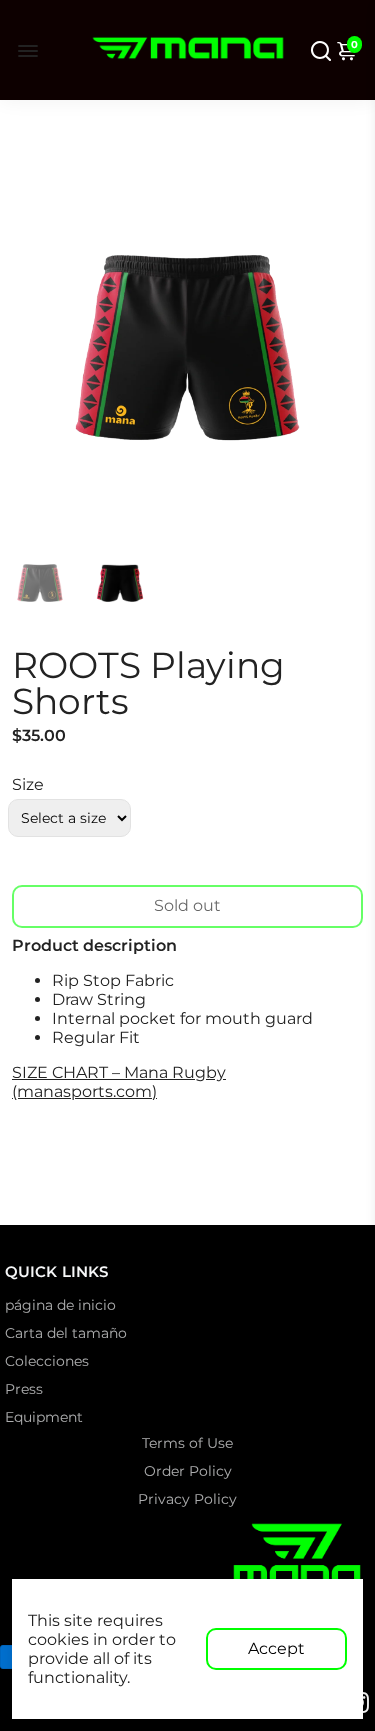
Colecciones (47, 1361)
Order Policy (188, 1471)
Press (24, 1389)
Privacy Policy (187, 1499)
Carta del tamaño (66, 1333)
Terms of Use (187, 1443)
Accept (276, 1648)
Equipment (44, 1417)
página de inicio (60, 1305)
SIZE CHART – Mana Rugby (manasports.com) (119, 1082)
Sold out (187, 905)
